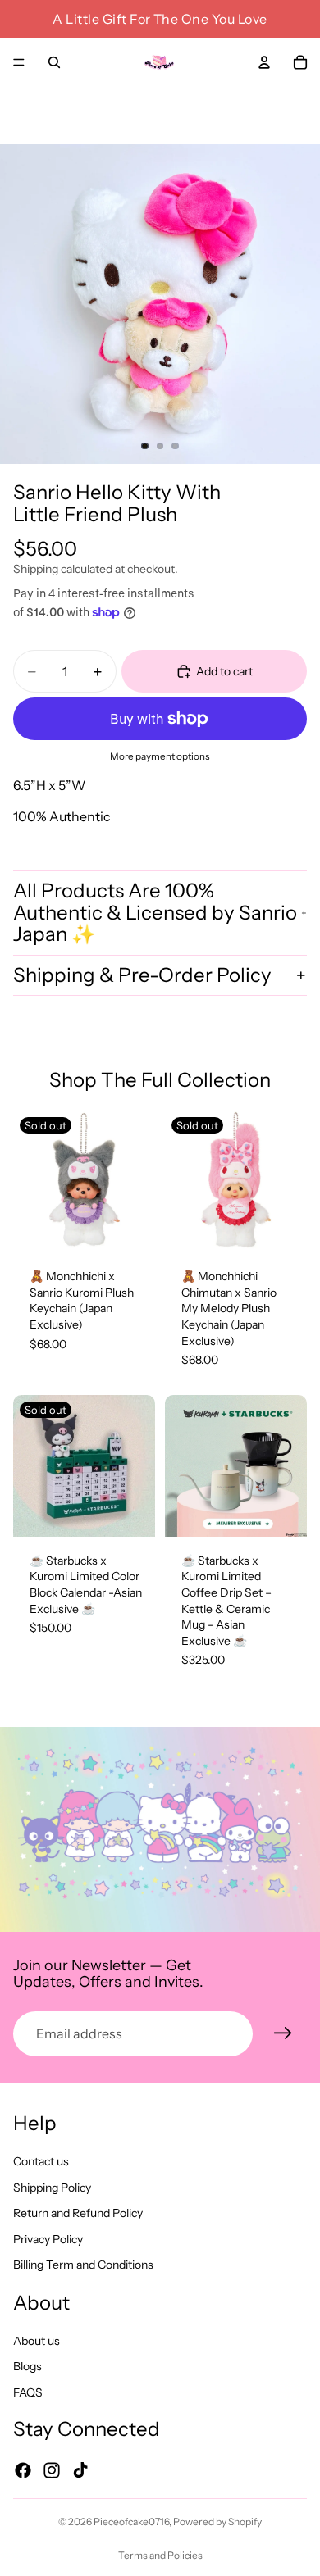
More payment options (160, 756)
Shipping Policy (52, 2188)
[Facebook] (23, 2470)
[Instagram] (52, 2470)
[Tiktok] (80, 2470)
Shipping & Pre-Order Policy (142, 975)
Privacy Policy (48, 2239)
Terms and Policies (160, 2555)
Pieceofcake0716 (131, 2521)
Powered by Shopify (217, 2521)
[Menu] (19, 62)
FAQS (28, 2392)
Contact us (41, 2161)
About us (37, 2341)
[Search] (54, 62)
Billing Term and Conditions (83, 2265)
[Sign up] (283, 2033)
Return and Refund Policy (78, 2213)
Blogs (27, 2367)
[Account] (264, 62)
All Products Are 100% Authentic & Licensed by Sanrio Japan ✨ (155, 912)
